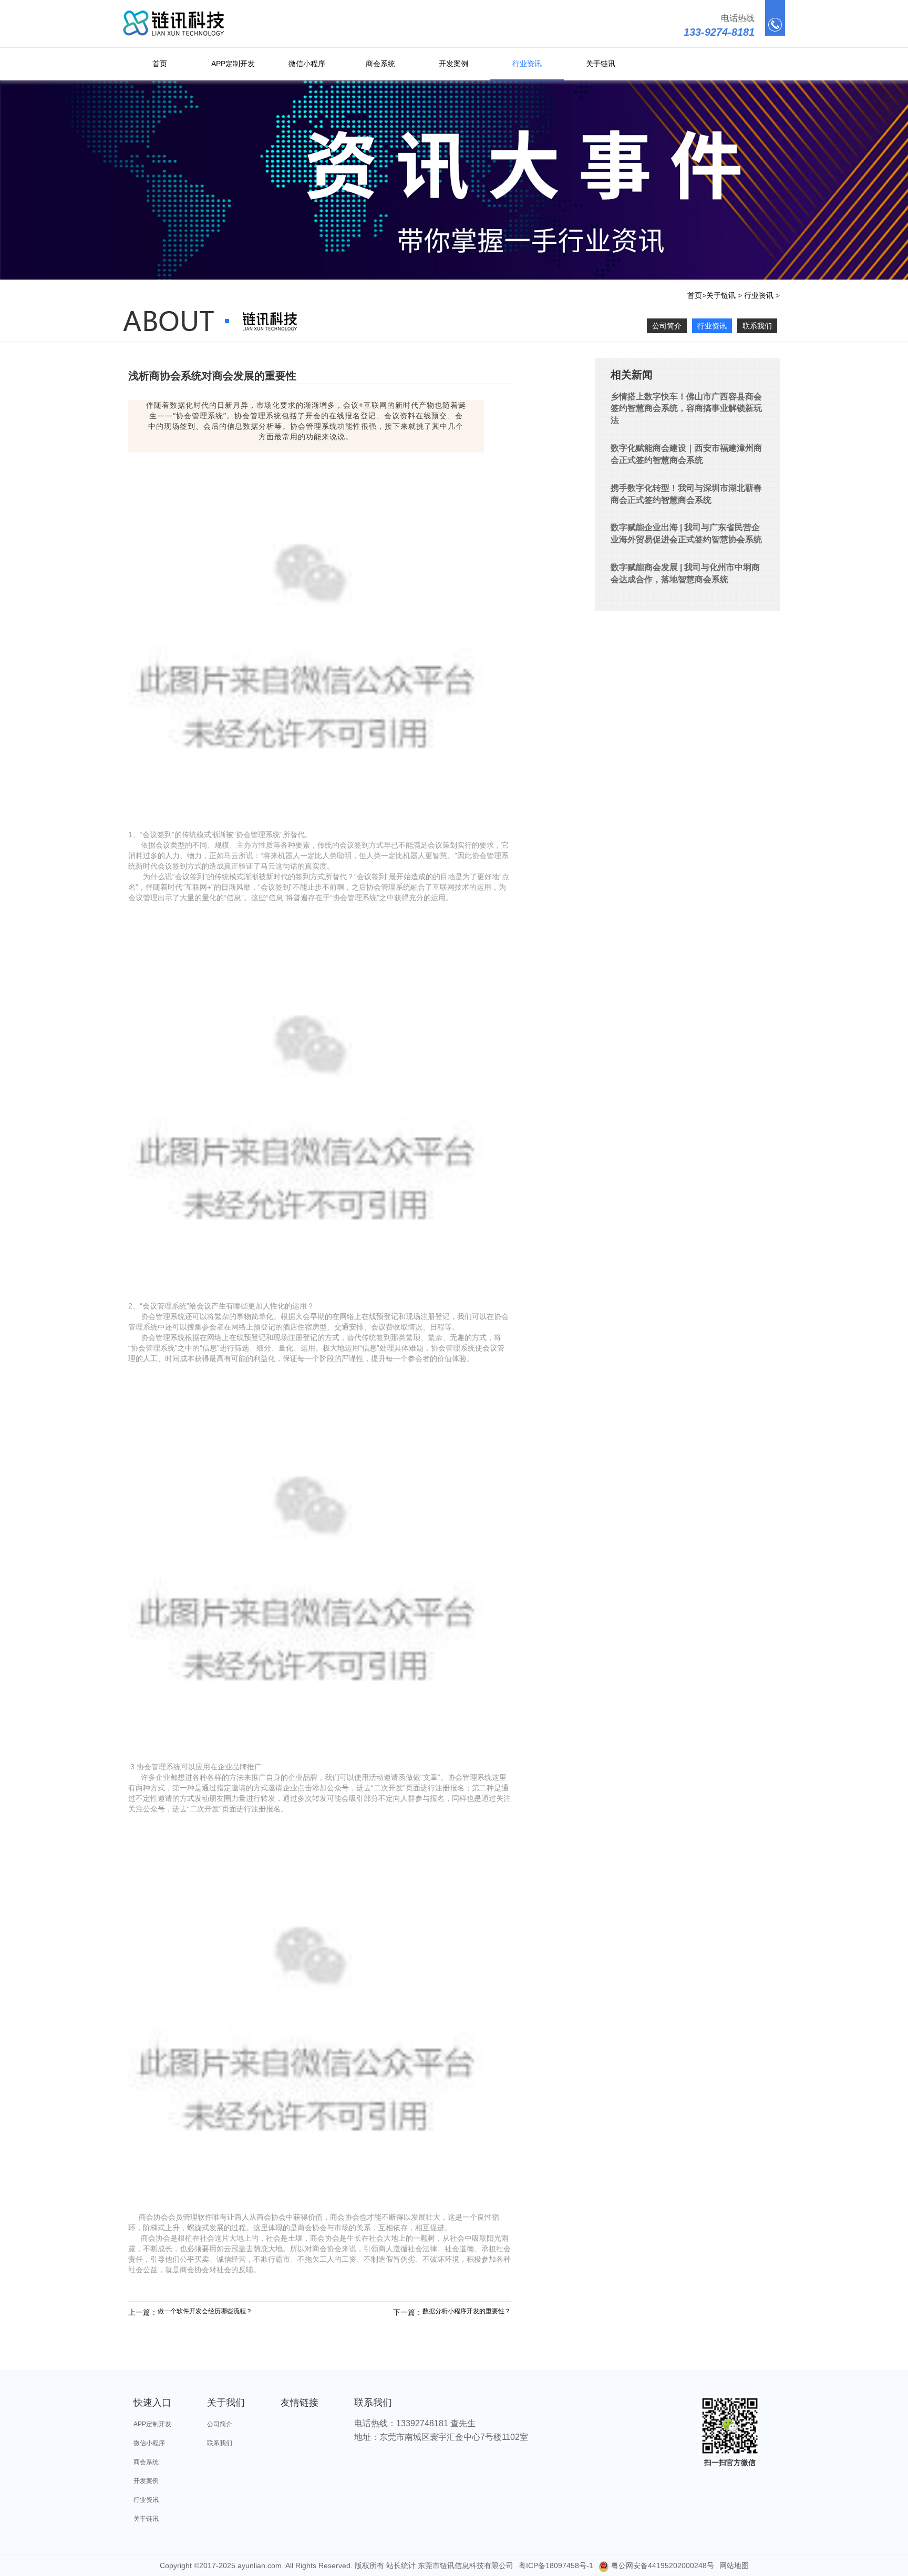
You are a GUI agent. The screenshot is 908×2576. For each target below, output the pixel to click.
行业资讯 (527, 64)
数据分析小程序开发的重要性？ (467, 2311)
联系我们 (757, 326)
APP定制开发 (233, 64)
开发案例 (453, 64)
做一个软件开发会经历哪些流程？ (205, 2311)
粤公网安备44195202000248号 (662, 2565)
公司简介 (667, 326)
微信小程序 (307, 64)
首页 (160, 64)
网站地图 (734, 2565)
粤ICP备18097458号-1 (556, 2565)
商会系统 (380, 64)
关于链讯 (601, 64)
